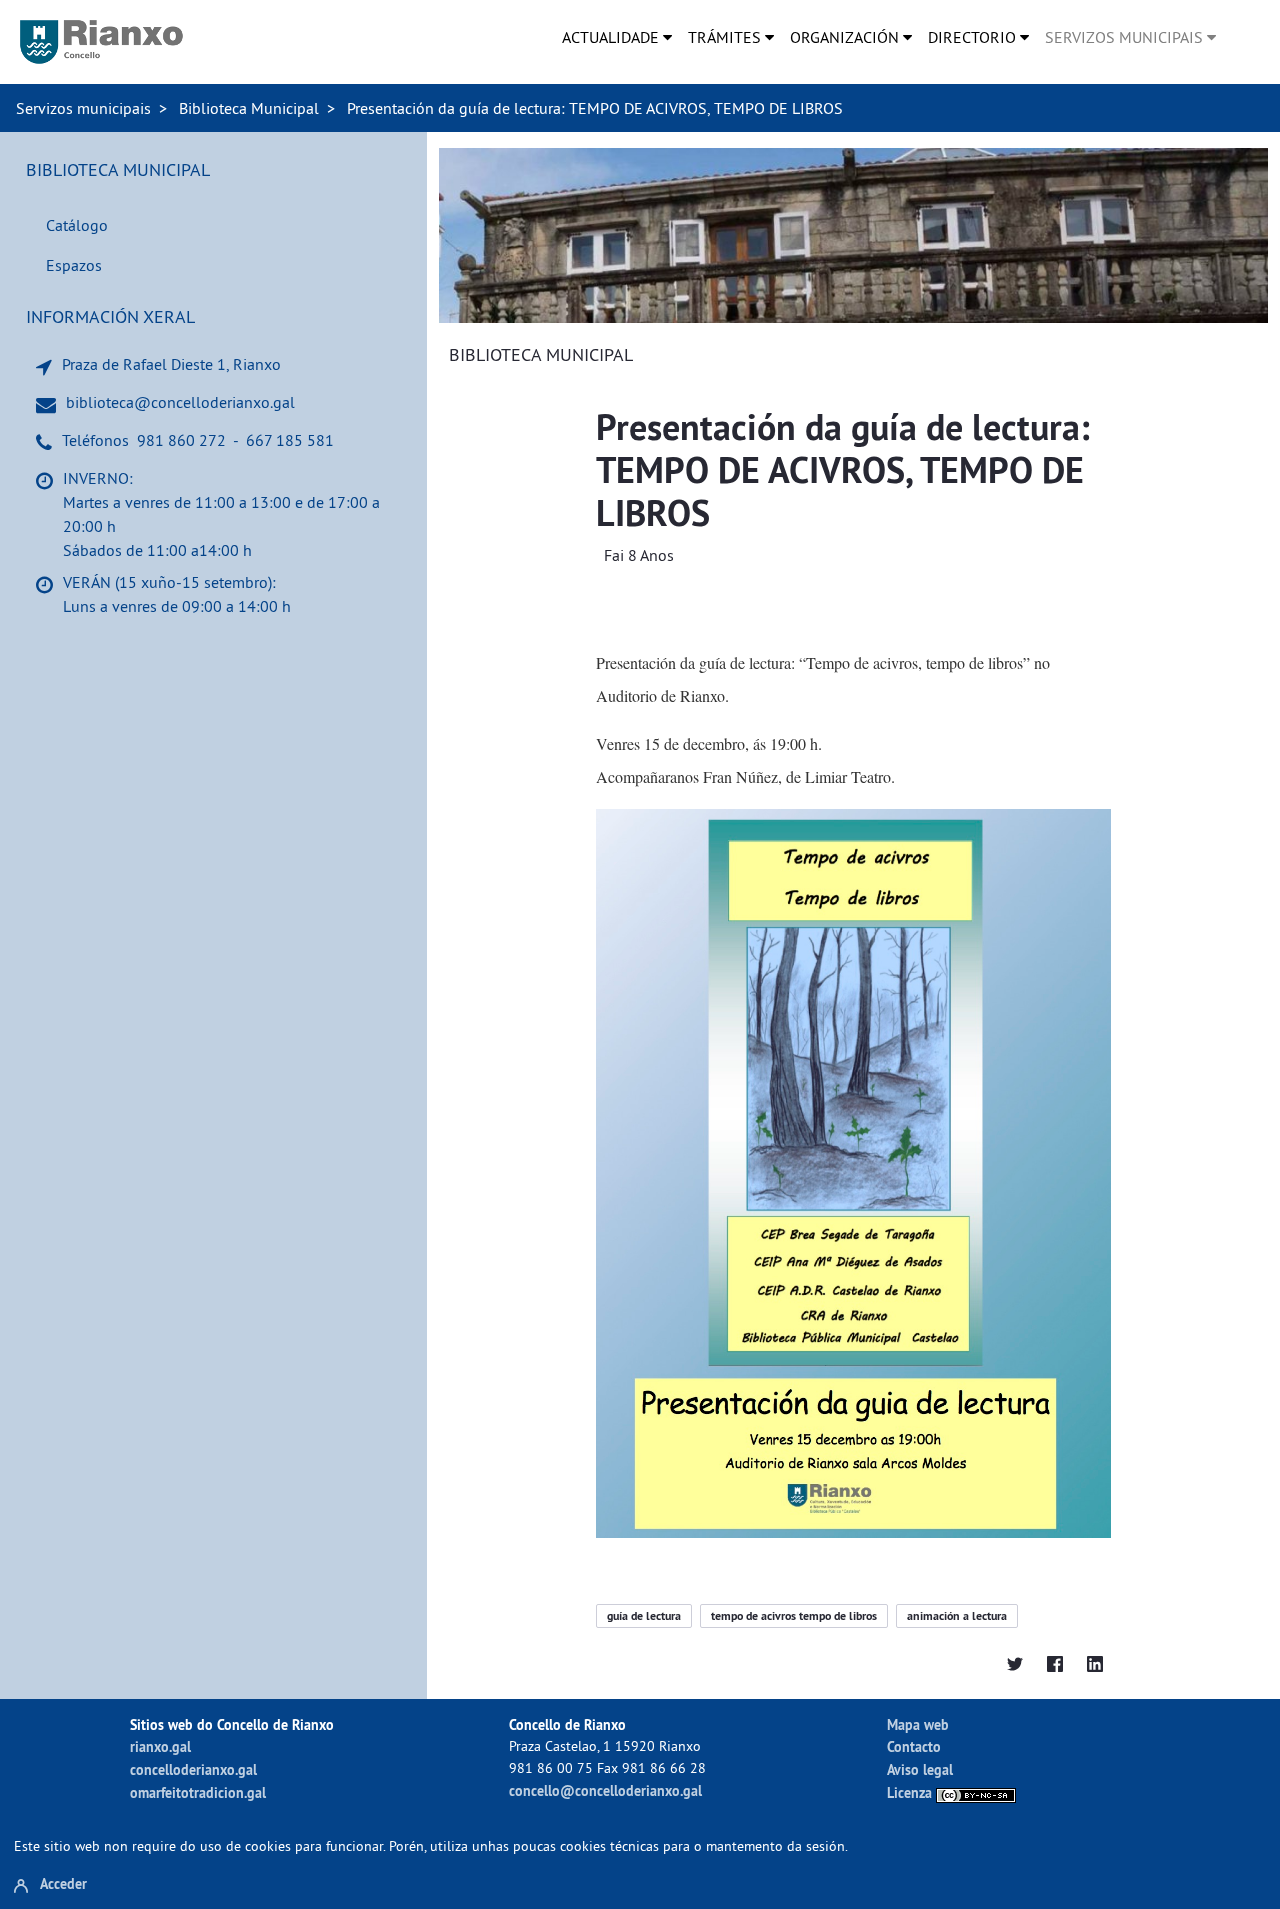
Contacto (914, 1746)
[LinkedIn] (1095, 1662)
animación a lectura (957, 1616)
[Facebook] (1055, 1662)
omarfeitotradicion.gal (198, 1792)
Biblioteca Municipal (249, 108)
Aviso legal (920, 1769)
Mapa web (918, 1724)
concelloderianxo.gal (193, 1769)
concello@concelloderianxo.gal (605, 1790)
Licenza (911, 1792)
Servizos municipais (83, 108)
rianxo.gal (160, 1746)
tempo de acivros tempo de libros (794, 1616)
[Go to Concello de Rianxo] (101, 42)
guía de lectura (644, 1616)
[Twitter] (1015, 1662)
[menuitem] (617, 37)
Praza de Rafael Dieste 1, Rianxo (171, 364)
